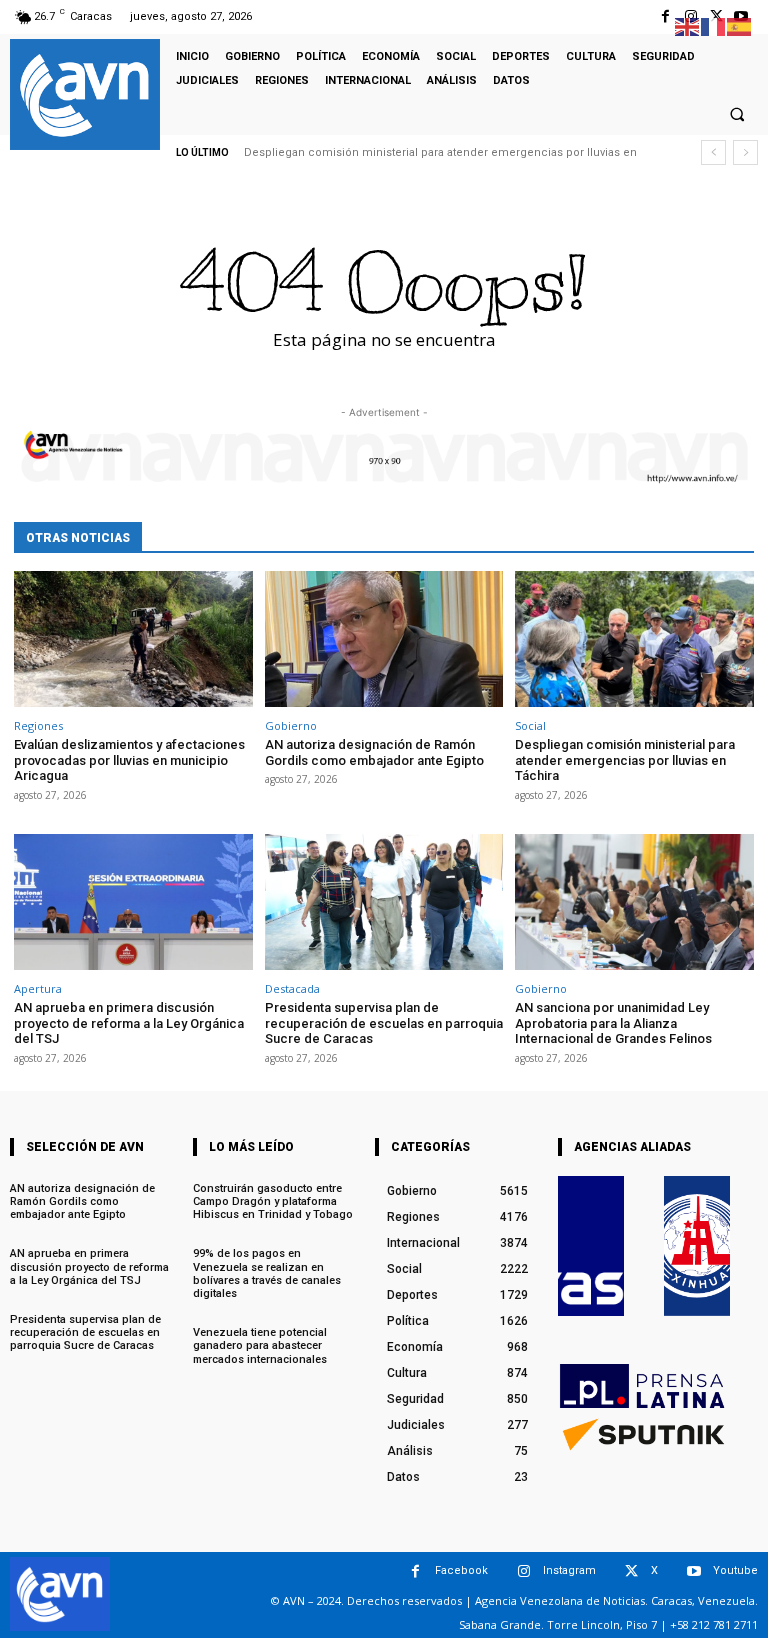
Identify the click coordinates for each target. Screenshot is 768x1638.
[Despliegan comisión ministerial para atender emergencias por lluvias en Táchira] (634, 639)
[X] (631, 1571)
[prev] (713, 152)
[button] (737, 114)
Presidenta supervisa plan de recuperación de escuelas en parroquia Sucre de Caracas (384, 1023)
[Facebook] (665, 16)
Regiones (38, 725)
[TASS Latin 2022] (591, 1246)
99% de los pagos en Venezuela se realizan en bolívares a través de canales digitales (267, 1273)
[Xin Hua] (697, 1246)
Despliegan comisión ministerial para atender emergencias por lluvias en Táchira (625, 760)
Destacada (292, 988)
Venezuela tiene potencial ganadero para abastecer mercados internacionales (260, 1345)
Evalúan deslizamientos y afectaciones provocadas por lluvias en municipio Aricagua (129, 760)
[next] (745, 152)
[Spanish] (740, 25)
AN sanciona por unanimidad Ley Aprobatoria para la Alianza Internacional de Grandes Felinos (613, 1023)
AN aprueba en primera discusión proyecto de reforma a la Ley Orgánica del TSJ (129, 1023)
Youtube (735, 1570)
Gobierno (291, 725)
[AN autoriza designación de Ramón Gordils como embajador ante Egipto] (384, 639)
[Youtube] (693, 1571)
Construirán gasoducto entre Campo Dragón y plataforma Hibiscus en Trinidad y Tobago (273, 1201)
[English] (688, 25)
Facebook (461, 1570)
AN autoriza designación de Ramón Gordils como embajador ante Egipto (374, 752)
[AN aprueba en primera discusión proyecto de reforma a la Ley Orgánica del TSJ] (133, 902)
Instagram (569, 1570)
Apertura (38, 988)
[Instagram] (523, 1571)
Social (530, 725)
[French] (714, 25)
